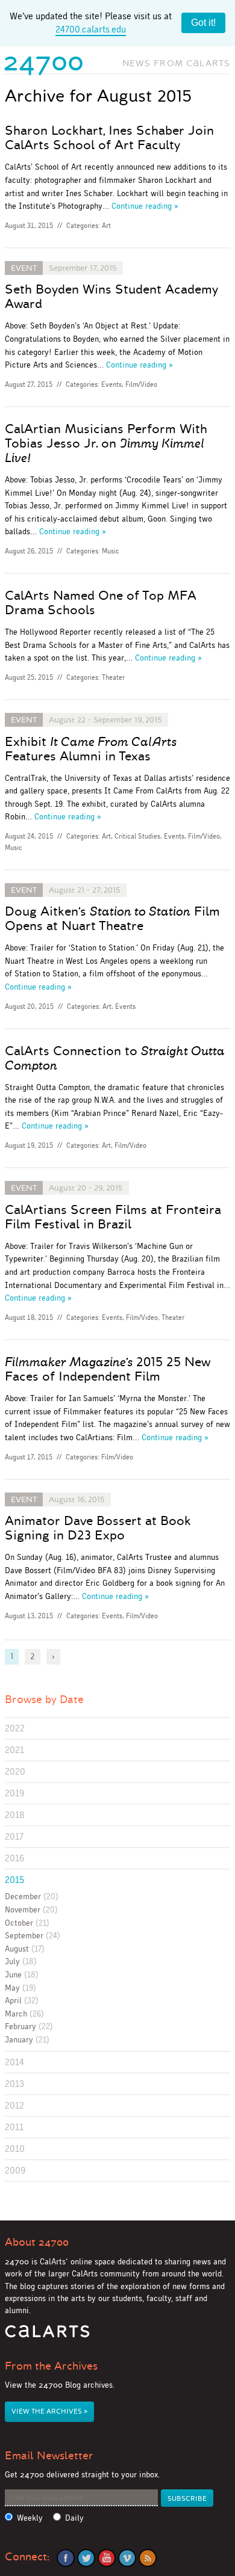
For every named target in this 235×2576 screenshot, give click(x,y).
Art (106, 226)
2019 (14, 1793)
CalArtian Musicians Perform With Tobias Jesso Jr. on (106, 443)
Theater (113, 677)
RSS (148, 2558)
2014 (14, 2062)
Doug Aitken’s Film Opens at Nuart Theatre (112, 919)
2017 (14, 1836)
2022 (15, 1728)
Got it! (203, 23)
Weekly (30, 2518)
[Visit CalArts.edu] (47, 2336)
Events (111, 384)
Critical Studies (137, 836)
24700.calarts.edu (91, 29)
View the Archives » (49, 2411)
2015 (14, 1880)
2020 (15, 1771)
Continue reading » (145, 206)
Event (24, 268)
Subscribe (187, 2499)
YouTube (107, 2558)
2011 (14, 2127)
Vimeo (127, 2558)
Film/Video (141, 384)
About (37, 2242)
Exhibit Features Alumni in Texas (91, 749)
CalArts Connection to (115, 1058)
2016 (14, 1858)
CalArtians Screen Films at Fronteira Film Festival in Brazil (113, 1217)
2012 (14, 2105)
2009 (15, 2170)
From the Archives (51, 2366)
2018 (15, 1815)
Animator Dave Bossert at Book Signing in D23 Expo (98, 1528)
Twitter (86, 2558)
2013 (14, 2084)
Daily (74, 2518)
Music (111, 551)
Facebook (66, 2558)
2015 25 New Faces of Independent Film (108, 1369)
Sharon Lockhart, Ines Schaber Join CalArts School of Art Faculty (109, 138)
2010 (15, 2149)
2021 (14, 1750)
